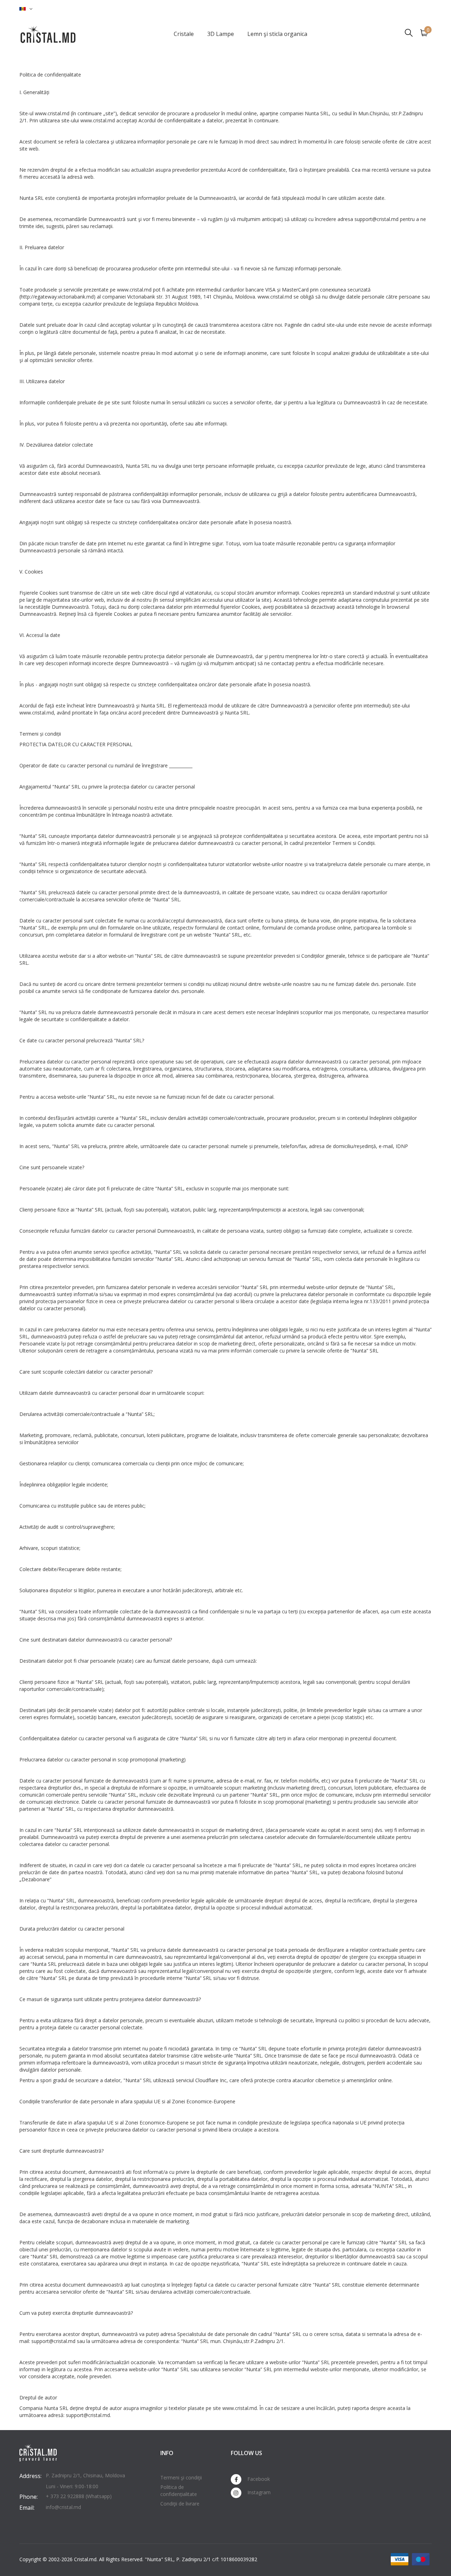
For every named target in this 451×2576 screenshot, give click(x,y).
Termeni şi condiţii (181, 2477)
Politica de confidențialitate (179, 2491)
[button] (26, 9)
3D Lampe (221, 34)
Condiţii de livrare (180, 2504)
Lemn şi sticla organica (277, 34)
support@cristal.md (88, 2415)
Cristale (184, 34)
